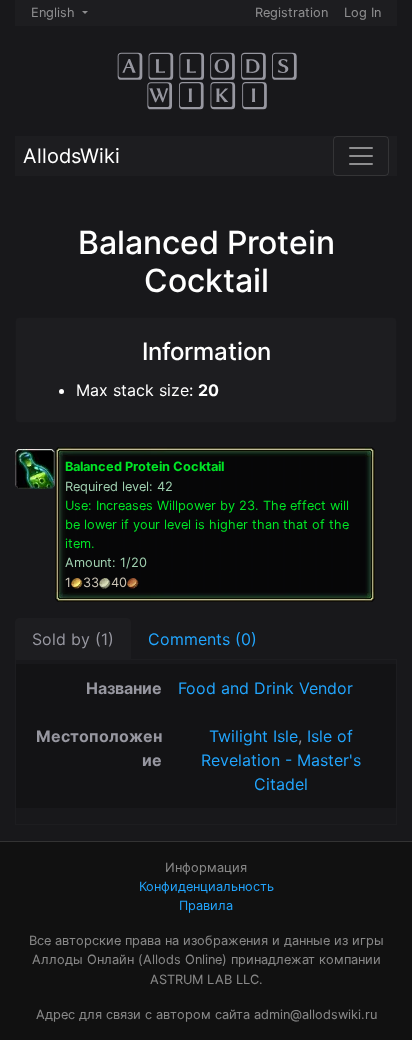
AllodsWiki (71, 156)
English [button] (55, 12)
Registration (291, 12)
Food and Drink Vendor (265, 688)
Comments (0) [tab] (202, 639)
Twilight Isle (253, 736)
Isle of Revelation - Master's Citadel (281, 760)
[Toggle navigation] (361, 156)
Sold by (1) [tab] (73, 639)
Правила (206, 905)
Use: (207, 524)
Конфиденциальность (206, 886)
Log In (362, 12)
